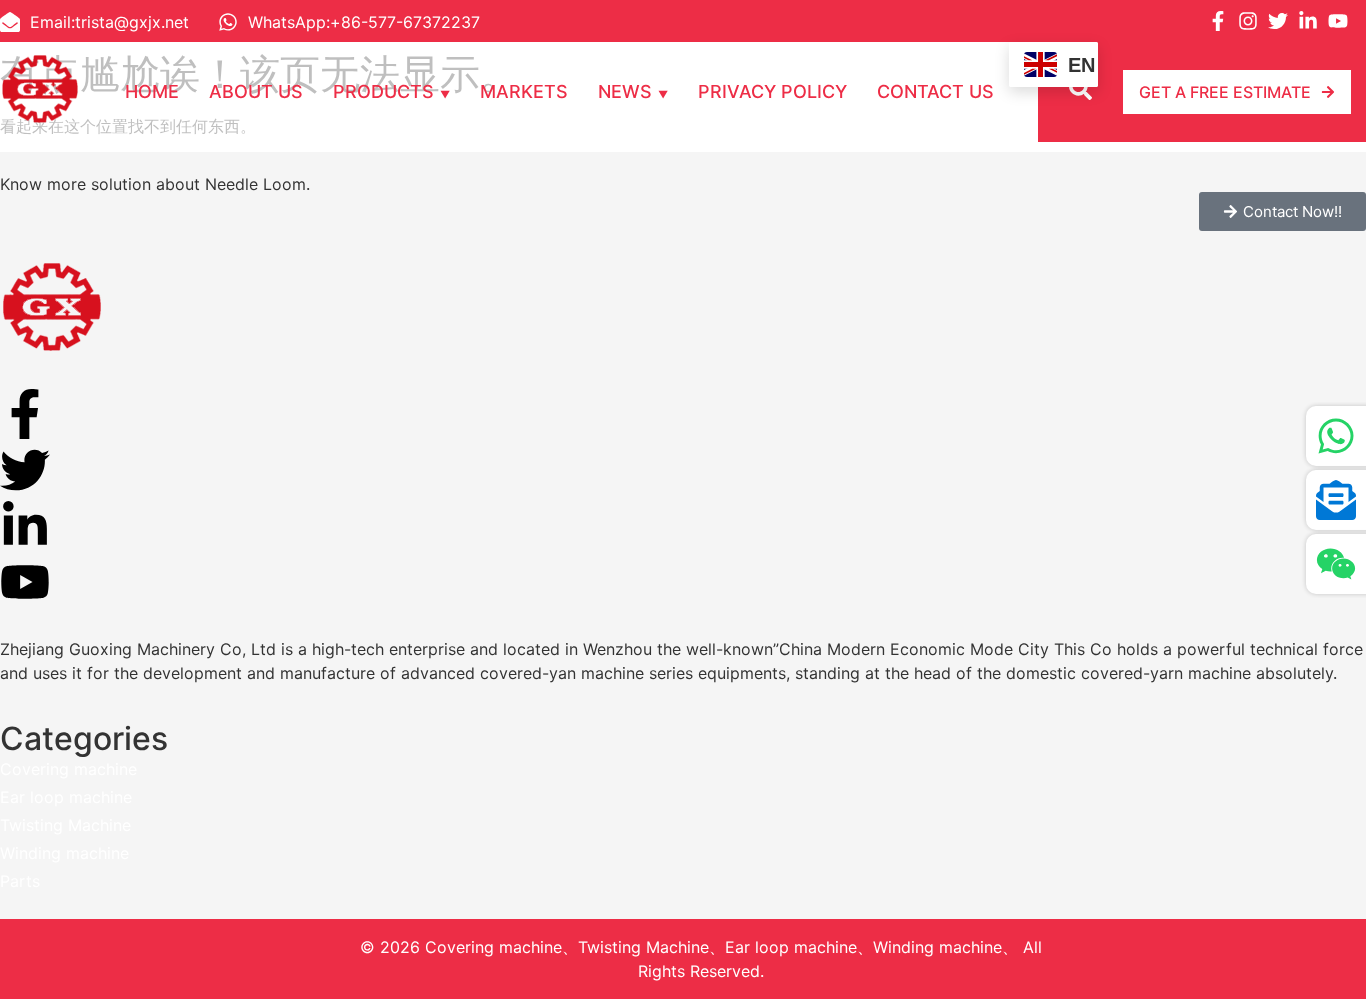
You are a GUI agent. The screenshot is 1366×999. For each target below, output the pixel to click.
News (625, 91)
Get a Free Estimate (1225, 92)
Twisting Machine (65, 825)
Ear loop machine (66, 797)
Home (152, 91)
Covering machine (68, 769)
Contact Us (935, 91)
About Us (256, 91)
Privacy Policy (772, 91)
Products (383, 91)
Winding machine (64, 853)
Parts (20, 881)
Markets (524, 91)
